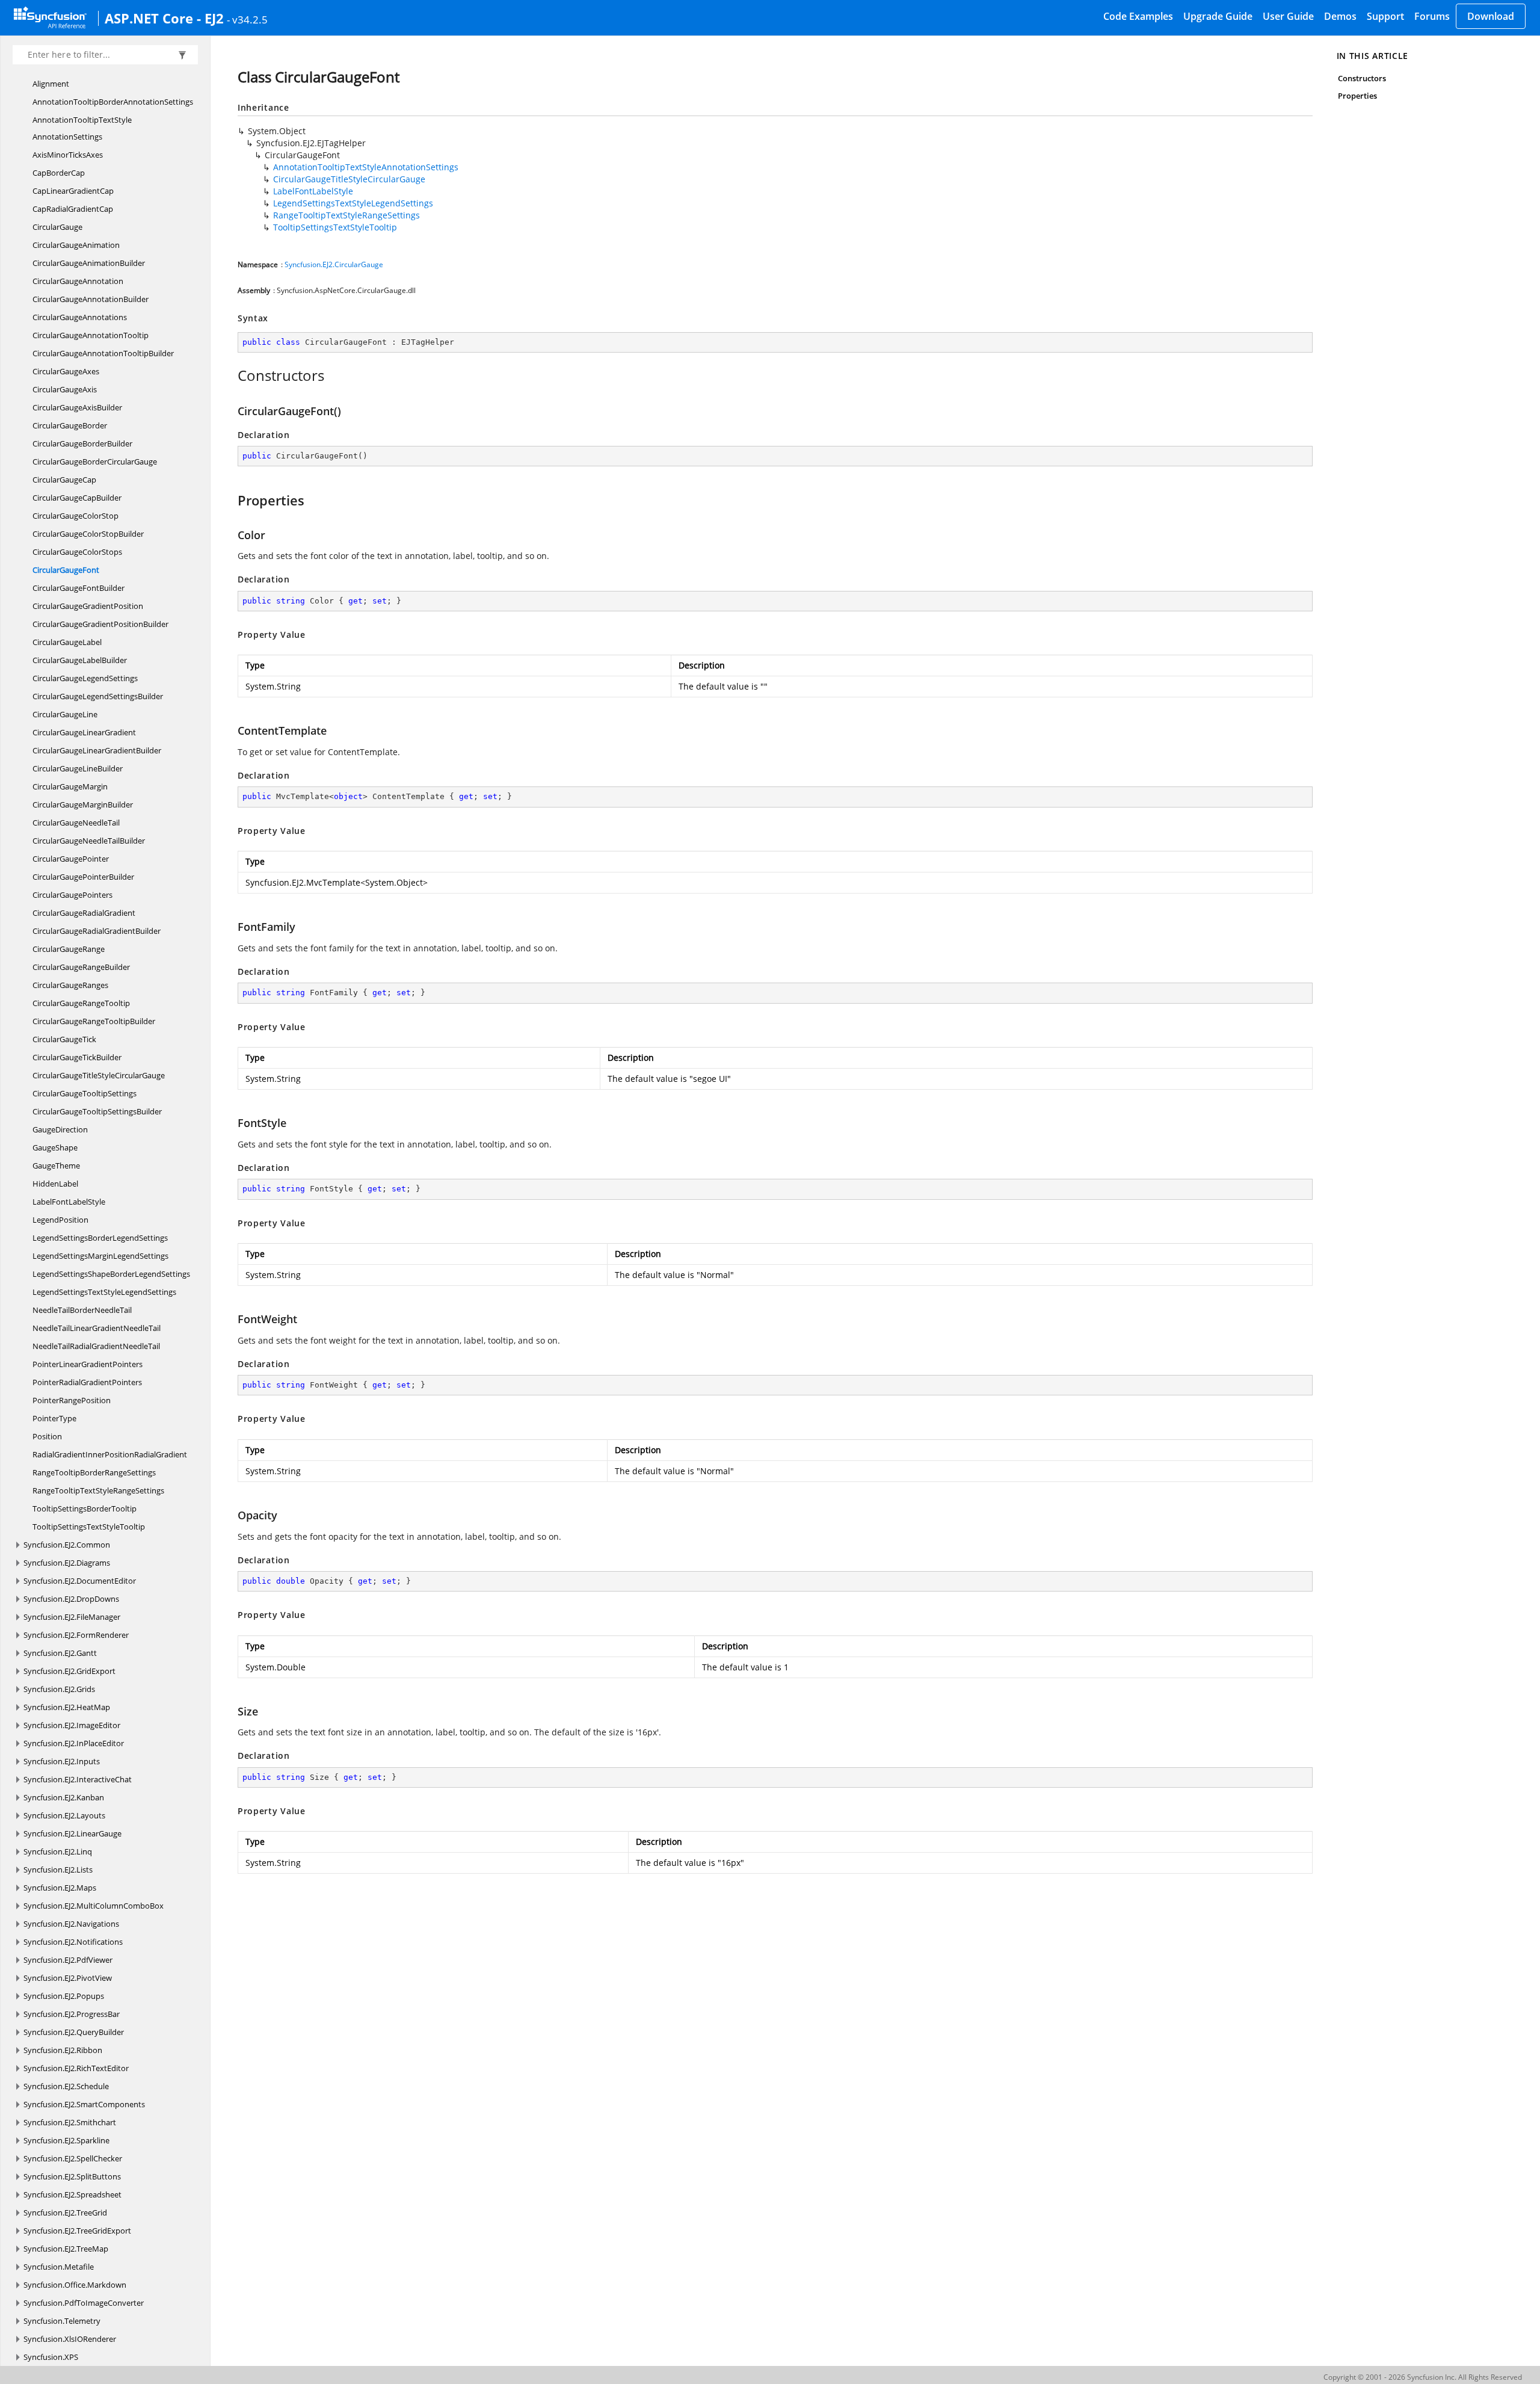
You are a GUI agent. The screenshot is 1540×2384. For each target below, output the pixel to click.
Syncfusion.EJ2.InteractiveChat (78, 1779)
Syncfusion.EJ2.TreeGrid (65, 2213)
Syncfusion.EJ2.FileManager (72, 1617)
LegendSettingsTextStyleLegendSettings (104, 1292)
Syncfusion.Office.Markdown (75, 2285)
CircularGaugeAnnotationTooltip (91, 335)
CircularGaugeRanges (70, 985)
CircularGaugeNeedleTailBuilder (89, 841)
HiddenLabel (55, 1184)
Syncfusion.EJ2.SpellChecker (73, 2158)
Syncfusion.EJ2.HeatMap (67, 1707)
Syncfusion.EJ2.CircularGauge (334, 264)
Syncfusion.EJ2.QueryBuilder (74, 2032)
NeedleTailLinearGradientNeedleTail (97, 1328)
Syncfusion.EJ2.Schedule (66, 2086)
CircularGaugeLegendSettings (85, 678)
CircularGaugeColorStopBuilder (88, 534)
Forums (1432, 16)
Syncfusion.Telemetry (62, 2321)
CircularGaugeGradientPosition (88, 606)
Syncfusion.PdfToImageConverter (84, 2303)
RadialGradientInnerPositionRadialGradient (110, 1454)
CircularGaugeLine (65, 714)
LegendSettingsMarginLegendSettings (100, 1256)
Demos (1340, 16)
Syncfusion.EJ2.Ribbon (63, 2050)
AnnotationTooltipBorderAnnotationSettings (113, 102)
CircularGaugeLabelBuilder (80, 660)
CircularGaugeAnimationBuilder (89, 263)
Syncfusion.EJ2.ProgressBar (72, 2014)
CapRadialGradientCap (73, 209)
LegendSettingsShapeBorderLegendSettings (111, 1274)
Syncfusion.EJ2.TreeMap (66, 2249)
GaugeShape (55, 1147)
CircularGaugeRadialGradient (84, 913)
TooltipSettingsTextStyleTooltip (89, 1527)
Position (47, 1436)
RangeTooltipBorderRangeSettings (94, 1472)
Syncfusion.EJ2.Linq (58, 1851)
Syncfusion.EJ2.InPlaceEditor (74, 1743)
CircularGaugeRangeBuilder (81, 967)
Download (1491, 16)
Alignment (51, 84)
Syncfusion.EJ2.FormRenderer (76, 1635)
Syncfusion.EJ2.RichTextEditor (76, 2068)
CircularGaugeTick (64, 1039)
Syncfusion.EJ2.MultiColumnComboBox (94, 1906)
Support (1385, 16)
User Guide (1288, 16)
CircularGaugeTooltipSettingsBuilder (97, 1111)
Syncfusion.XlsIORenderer (70, 2339)
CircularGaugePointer (71, 859)
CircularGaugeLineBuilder (78, 768)
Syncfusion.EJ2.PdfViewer (68, 1960)
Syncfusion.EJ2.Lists (58, 1870)
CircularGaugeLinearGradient (84, 732)
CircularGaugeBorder (70, 425)
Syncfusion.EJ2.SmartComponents (84, 2104)
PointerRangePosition (72, 1400)
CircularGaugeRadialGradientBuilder (97, 931)
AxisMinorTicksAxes (68, 155)
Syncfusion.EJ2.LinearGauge (72, 1833)
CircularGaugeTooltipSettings (85, 1093)
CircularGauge (57, 227)
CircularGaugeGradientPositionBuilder (100, 624)
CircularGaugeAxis (65, 389)
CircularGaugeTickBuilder (77, 1057)
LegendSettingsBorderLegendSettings (100, 1238)
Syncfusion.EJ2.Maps (60, 1888)
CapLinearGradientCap (73, 191)
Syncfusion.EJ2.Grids (59, 1689)
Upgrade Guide (1218, 16)
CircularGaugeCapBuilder (77, 498)
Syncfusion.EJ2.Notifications (73, 1942)
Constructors (1362, 78)
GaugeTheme (56, 1166)
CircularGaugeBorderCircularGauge (95, 462)
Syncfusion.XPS (51, 2357)
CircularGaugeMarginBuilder (83, 804)
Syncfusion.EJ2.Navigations (71, 1924)
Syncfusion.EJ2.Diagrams (67, 1563)
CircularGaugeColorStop (75, 516)
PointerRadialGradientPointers (87, 1382)
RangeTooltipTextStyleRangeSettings (98, 1490)
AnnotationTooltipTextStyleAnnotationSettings (82, 128)
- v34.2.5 (247, 19)
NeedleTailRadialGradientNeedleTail (96, 1346)
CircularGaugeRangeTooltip (81, 1003)
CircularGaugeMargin (70, 786)
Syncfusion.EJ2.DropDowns (71, 1599)
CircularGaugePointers (72, 895)
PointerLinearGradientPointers (88, 1364)
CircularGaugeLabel (67, 642)
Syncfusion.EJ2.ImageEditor (72, 1725)
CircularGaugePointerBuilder (83, 877)
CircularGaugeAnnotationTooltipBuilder (103, 353)
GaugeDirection (60, 1129)
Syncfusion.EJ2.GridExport (69, 1671)
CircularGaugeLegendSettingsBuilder (98, 696)
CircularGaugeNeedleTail (76, 823)
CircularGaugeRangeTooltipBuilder (94, 1021)
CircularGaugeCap (64, 480)
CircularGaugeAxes (66, 371)
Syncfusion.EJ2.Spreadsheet (72, 2194)
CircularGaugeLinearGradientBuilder (97, 750)
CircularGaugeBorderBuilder (82, 443)
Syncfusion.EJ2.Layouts (64, 1815)
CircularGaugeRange (69, 949)
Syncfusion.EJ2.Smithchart (70, 2122)
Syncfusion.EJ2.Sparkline (66, 2140)
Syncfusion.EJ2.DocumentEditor (80, 1581)
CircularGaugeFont (66, 570)
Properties (1358, 96)
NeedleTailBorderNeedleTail (82, 1310)
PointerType (54, 1418)
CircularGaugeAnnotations (80, 317)
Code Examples (1138, 16)
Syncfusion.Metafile (59, 2267)
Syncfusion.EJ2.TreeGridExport (77, 2231)
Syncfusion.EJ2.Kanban (64, 1797)
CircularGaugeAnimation (76, 245)
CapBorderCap (59, 173)
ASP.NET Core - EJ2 (164, 18)
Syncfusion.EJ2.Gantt (60, 1653)
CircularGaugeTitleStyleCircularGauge (99, 1075)
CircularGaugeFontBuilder (79, 588)
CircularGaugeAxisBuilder (77, 407)
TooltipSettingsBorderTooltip (85, 1509)
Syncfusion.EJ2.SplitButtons (72, 2176)
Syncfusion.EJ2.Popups (64, 1996)
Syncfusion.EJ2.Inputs (62, 1761)
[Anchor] (231, 375)
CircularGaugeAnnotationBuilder (91, 299)
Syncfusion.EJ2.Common (67, 1545)
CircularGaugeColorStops (77, 552)
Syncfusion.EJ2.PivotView (68, 1978)
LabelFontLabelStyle (69, 1202)
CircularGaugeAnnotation (78, 281)
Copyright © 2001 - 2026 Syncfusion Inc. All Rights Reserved (1423, 2377)
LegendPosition (60, 1220)
